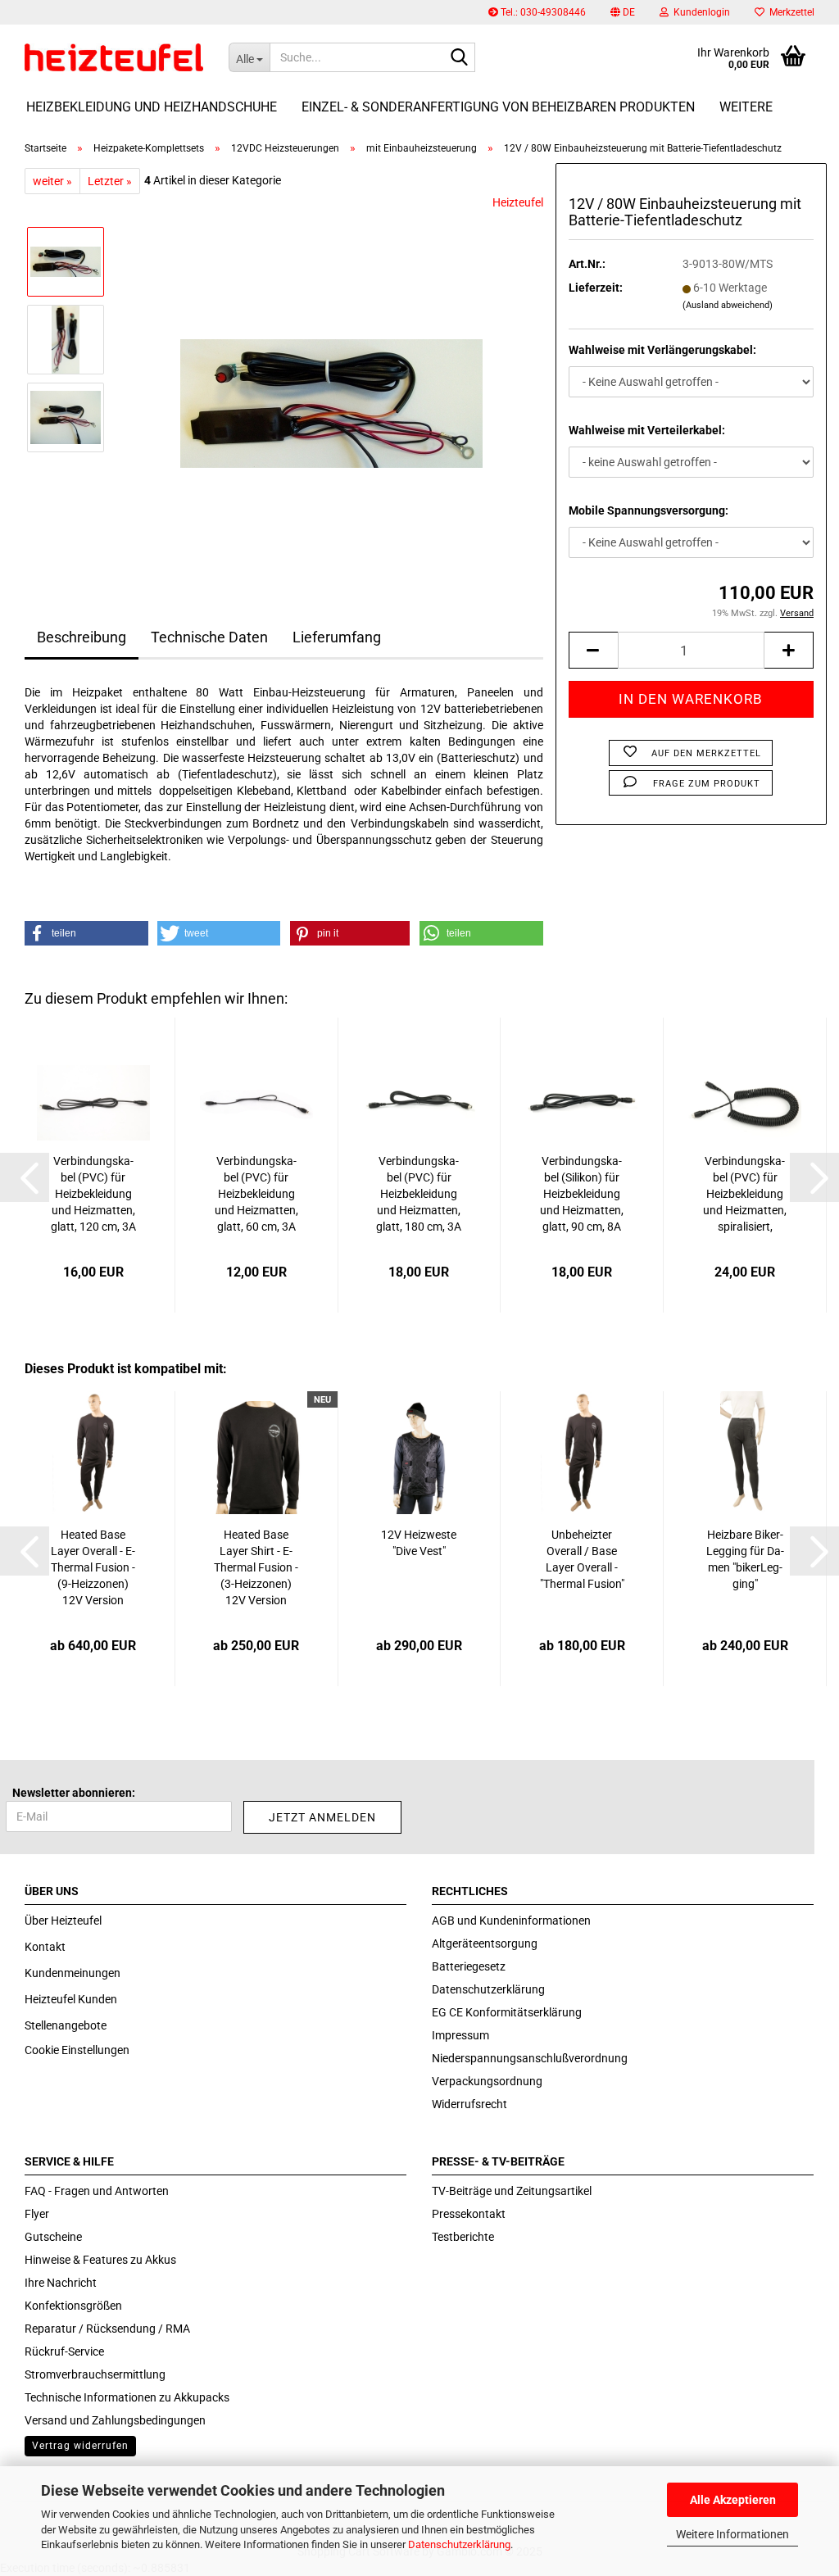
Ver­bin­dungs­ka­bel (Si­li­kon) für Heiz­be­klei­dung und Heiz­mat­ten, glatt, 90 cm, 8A (582, 1194)
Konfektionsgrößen (73, 2306)
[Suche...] (460, 58)
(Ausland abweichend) (728, 305)
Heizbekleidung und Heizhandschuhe (152, 107)
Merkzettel (789, 12)
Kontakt (45, 1947)
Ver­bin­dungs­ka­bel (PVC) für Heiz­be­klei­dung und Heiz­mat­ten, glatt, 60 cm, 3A (256, 1194)
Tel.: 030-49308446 (542, 12)
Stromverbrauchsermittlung (95, 2374)
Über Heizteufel (63, 1921)
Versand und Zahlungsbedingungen (115, 2420)
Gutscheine (53, 2237)
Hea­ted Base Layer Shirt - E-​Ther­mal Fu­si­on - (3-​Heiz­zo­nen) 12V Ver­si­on (256, 1567)
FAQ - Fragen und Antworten (97, 2191)
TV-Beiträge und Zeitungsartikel (512, 2191)
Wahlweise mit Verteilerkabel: (647, 430)
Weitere (746, 107)
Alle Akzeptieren (733, 2500)
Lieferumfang (337, 637)
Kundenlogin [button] (699, 12)
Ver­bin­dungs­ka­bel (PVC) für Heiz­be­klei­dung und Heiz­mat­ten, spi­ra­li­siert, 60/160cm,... (745, 1195)
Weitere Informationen (732, 2534)
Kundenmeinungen (73, 1973)
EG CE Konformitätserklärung (507, 2012)
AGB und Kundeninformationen (511, 1921)
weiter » (52, 181)
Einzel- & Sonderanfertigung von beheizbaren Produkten (498, 107)
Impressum (460, 2035)
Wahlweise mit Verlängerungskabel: (662, 350)
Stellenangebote (66, 2025)
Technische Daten (209, 637)
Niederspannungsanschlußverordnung (530, 2058)
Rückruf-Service (64, 2352)
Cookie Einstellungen (77, 2050)
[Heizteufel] (114, 57)
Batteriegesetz (469, 1966)
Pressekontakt (469, 2214)
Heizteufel (518, 202)
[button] (623, 12)
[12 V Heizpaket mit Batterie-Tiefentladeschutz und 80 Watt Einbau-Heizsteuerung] (331, 378)
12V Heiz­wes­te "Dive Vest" (419, 1543)
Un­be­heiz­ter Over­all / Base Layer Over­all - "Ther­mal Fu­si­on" (582, 1559)
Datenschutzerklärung (459, 2544)
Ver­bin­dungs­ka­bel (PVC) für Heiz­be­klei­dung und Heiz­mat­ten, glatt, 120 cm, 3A (93, 1194)
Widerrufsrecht (469, 2104)
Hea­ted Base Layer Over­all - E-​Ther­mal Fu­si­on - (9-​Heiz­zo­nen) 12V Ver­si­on (93, 1567)
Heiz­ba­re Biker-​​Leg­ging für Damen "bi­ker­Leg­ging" (745, 1559)
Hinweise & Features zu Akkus (100, 2260)
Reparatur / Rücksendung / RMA (107, 2329)
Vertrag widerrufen (80, 2446)
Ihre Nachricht (61, 2283)
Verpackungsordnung (487, 2081)
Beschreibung (82, 637)
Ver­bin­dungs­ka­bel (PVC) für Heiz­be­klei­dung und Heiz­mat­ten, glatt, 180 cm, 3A (419, 1194)
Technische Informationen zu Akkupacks (127, 2397)
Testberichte (463, 2237)
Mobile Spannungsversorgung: (649, 510)
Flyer (37, 2214)
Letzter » (110, 181)
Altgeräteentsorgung (485, 1943)
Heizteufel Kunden (71, 1999)
